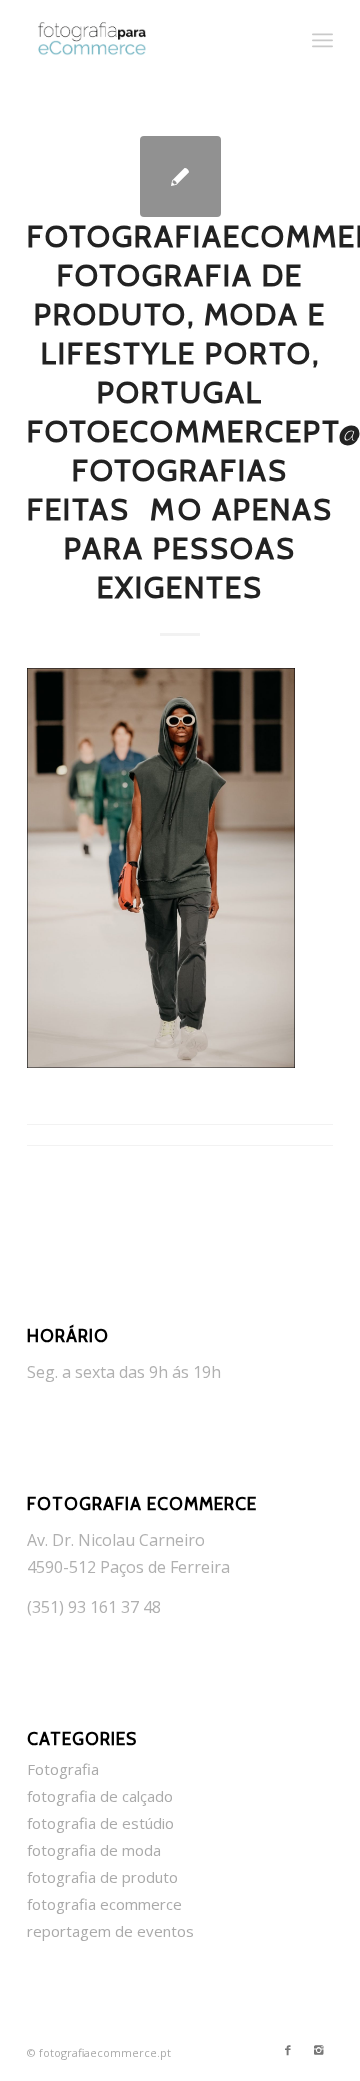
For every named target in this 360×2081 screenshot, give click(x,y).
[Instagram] (318, 2050)
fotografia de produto (102, 1877)
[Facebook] (288, 2050)
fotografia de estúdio (100, 1823)
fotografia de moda (94, 1850)
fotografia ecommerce (104, 1904)
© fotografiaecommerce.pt (99, 2052)
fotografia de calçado (100, 1796)
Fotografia (63, 1769)
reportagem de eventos (110, 1931)
